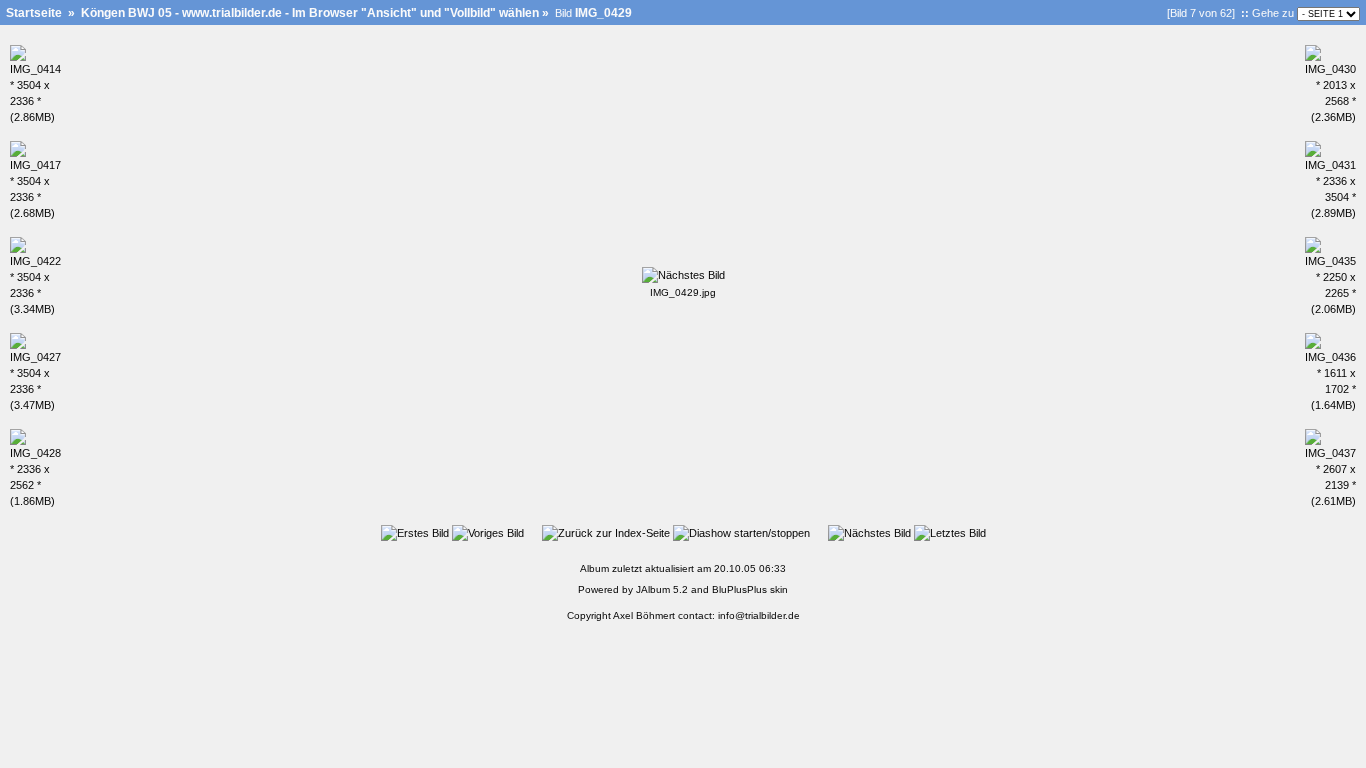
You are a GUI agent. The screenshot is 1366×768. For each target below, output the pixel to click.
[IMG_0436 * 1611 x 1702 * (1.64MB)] (1330, 405)
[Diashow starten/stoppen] (741, 533)
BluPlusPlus (739, 589)
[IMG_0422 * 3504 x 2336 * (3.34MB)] (35, 309)
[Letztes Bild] (950, 533)
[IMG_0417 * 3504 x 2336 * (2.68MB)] (35, 213)
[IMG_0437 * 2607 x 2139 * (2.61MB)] (1330, 501)
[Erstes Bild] (415, 533)
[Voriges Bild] (488, 533)
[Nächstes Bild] (683, 275)
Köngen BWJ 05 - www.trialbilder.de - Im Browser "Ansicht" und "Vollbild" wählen (310, 13)
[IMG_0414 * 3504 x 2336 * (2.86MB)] (35, 117)
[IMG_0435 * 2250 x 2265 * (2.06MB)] (1330, 309)
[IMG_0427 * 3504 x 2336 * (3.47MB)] (35, 405)
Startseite (34, 13)
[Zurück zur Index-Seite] (606, 533)
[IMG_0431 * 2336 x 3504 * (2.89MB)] (1330, 213)
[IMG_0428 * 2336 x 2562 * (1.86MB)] (35, 501)
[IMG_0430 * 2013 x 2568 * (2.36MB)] (1330, 117)
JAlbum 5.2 (662, 589)
